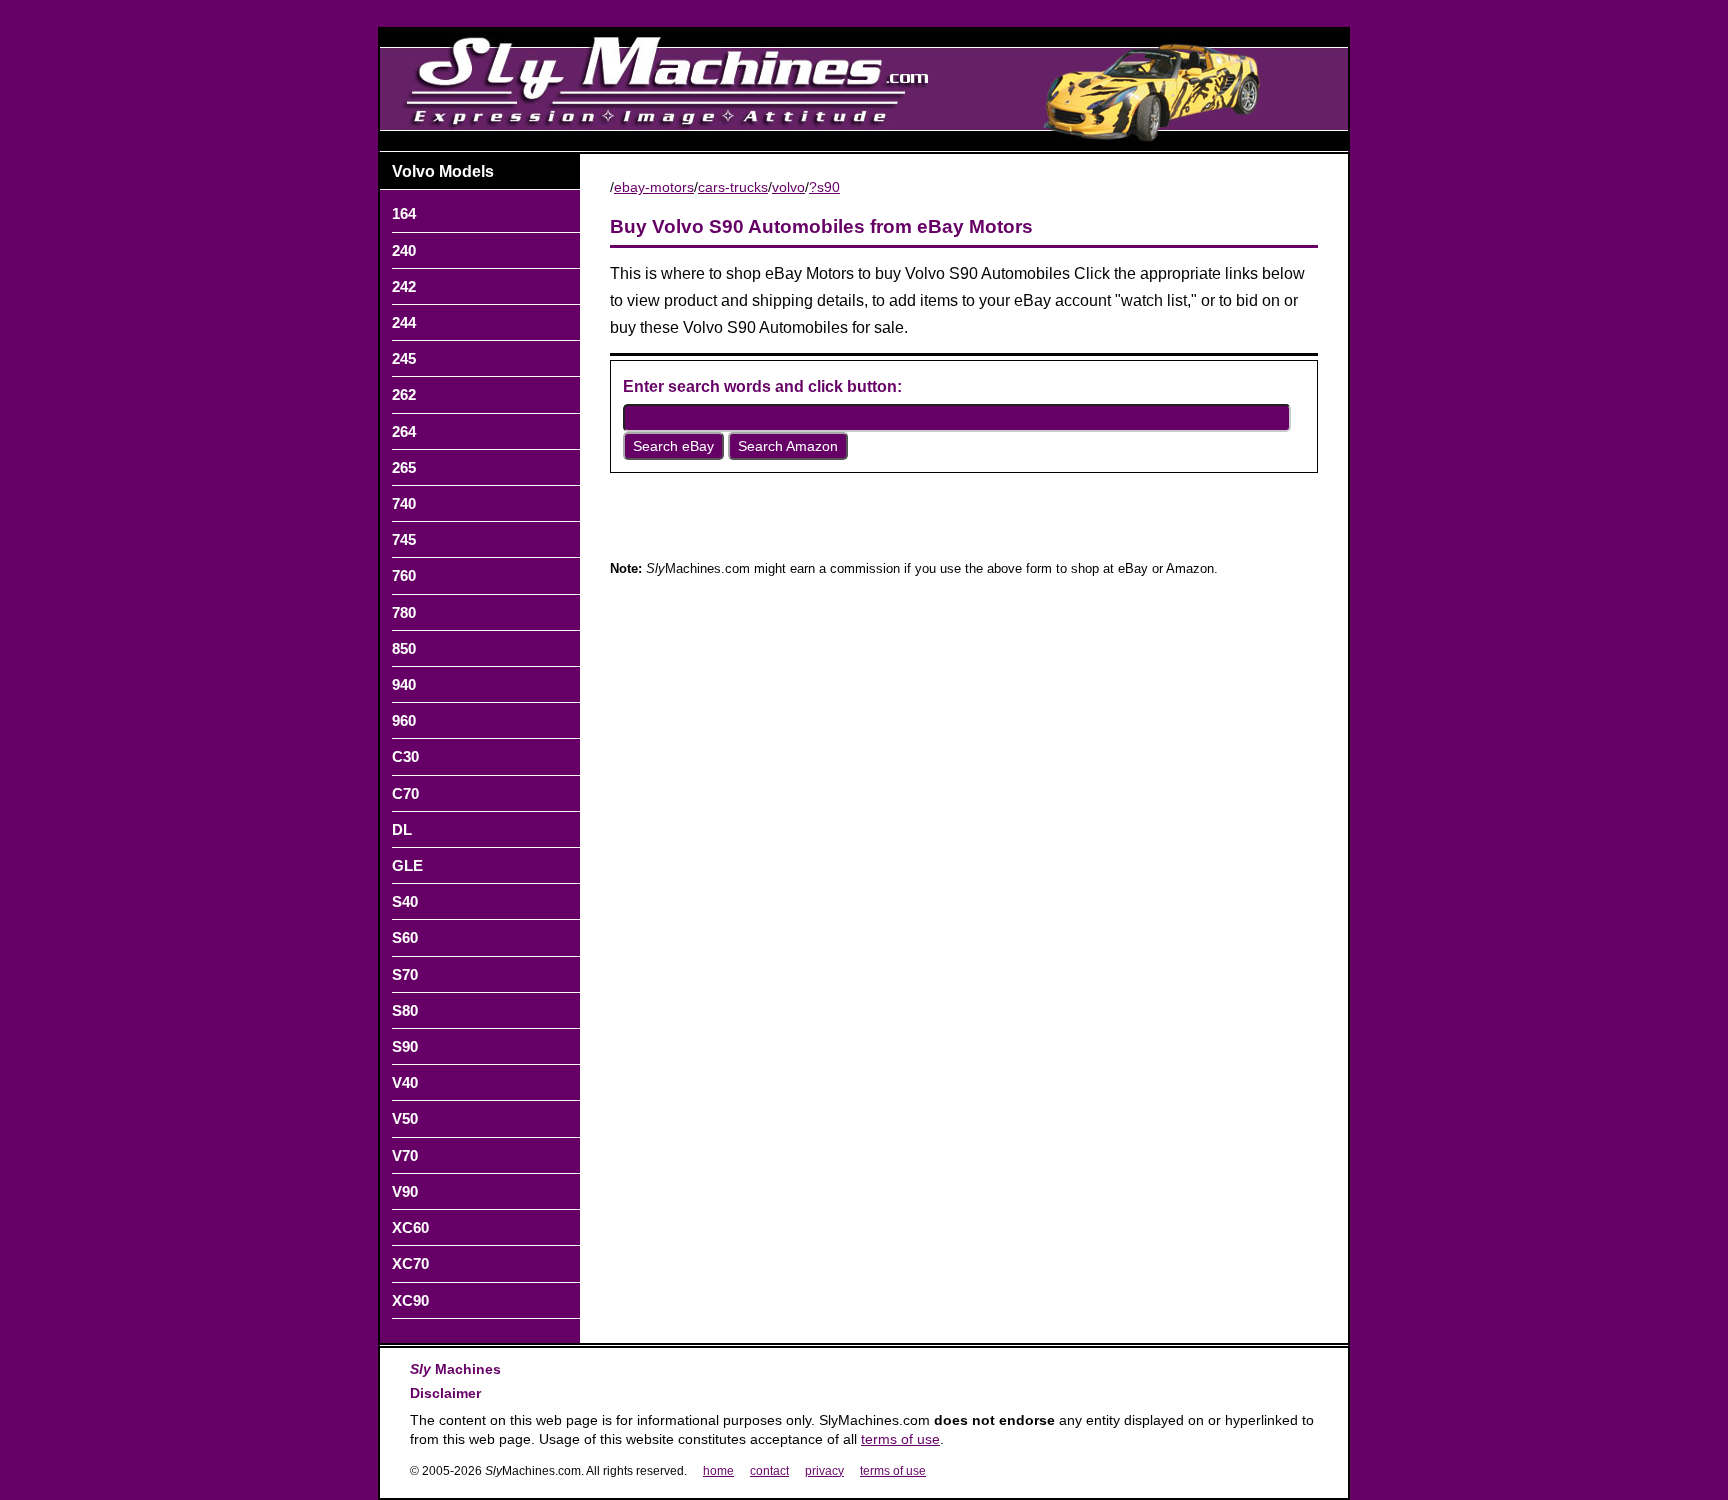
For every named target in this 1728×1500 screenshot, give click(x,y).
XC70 (410, 1263)
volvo (788, 187)
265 (404, 467)
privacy (824, 1471)
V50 (405, 1118)
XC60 (410, 1227)
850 (404, 648)
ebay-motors (654, 187)
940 (404, 684)
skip (389, 13)
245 (404, 358)
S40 (405, 901)
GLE (407, 865)
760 (404, 575)
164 (404, 213)
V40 (405, 1082)
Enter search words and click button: (762, 386)
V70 (405, 1155)
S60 (405, 937)
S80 (405, 1010)
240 (404, 250)
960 (404, 720)
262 (404, 394)
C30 (405, 756)
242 (404, 286)
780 (404, 612)
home (718, 1471)
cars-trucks (733, 187)
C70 (405, 793)
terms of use (900, 1439)
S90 (405, 1046)
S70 (405, 974)
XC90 (410, 1300)
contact (769, 1471)
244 (404, 322)
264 (404, 431)
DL (402, 829)
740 (404, 503)
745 (404, 539)
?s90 (824, 187)
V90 (405, 1191)
